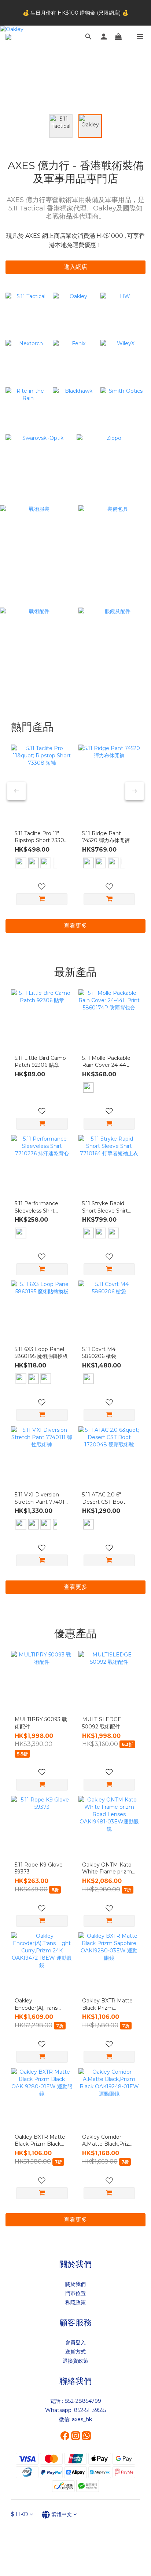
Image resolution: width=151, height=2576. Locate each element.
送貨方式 (75, 2352)
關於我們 (75, 2284)
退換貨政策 (75, 2361)
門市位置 (75, 2293)
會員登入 (75, 2343)
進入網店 (75, 267)
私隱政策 (75, 2302)
